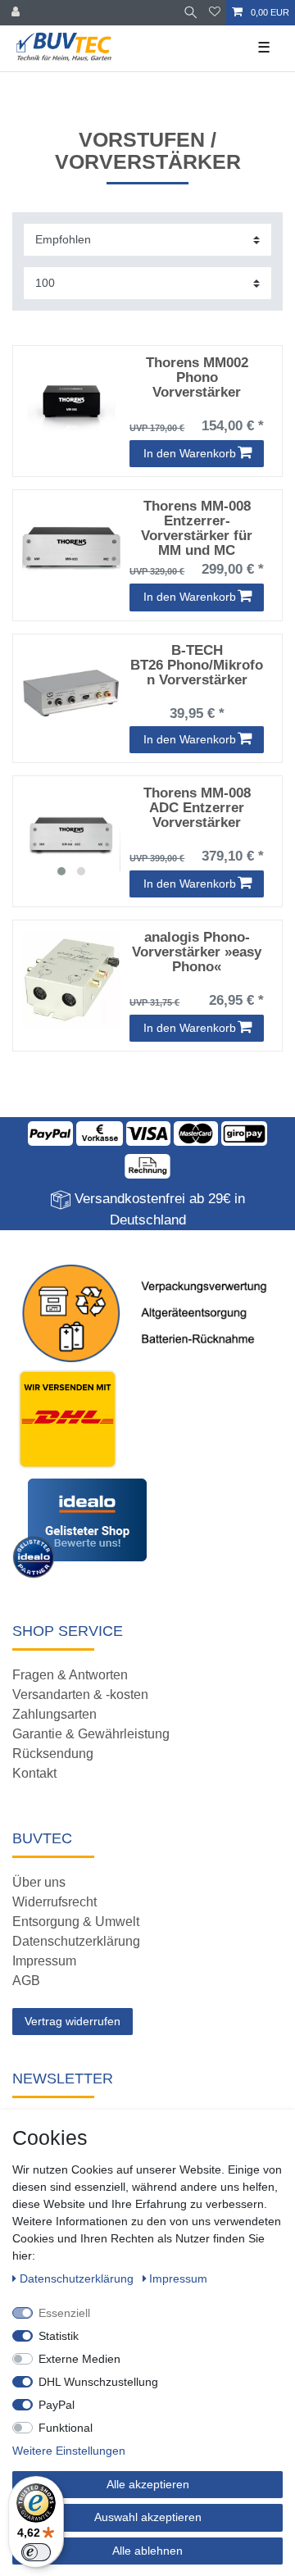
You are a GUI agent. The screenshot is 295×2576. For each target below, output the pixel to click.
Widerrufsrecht (54, 1902)
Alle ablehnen (147, 2551)
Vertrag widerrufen (73, 2021)
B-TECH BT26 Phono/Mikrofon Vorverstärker (197, 666)
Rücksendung (53, 1754)
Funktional (66, 2428)
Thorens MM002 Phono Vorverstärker (197, 378)
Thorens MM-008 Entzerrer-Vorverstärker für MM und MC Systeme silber (197, 528)
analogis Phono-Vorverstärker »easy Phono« (197, 952)
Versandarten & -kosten (80, 1695)
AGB (26, 1981)
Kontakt (34, 1773)
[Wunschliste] (215, 13)
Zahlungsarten (54, 1714)
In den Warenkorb (190, 453)
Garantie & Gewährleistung (91, 1734)
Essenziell (64, 2313)
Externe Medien (79, 2359)
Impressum (44, 1961)
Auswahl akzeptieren (148, 2517)
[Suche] (191, 13)
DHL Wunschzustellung (98, 2382)
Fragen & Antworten (70, 1675)
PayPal (57, 2405)
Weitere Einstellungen (69, 2451)
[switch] (36, 2552)
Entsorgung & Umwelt (76, 1922)
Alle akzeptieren (148, 2484)
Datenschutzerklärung (76, 1941)
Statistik (59, 2336)
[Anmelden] (17, 13)
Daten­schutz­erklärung (78, 2278)
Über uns (39, 1882)
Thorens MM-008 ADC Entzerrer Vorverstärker (197, 808)
